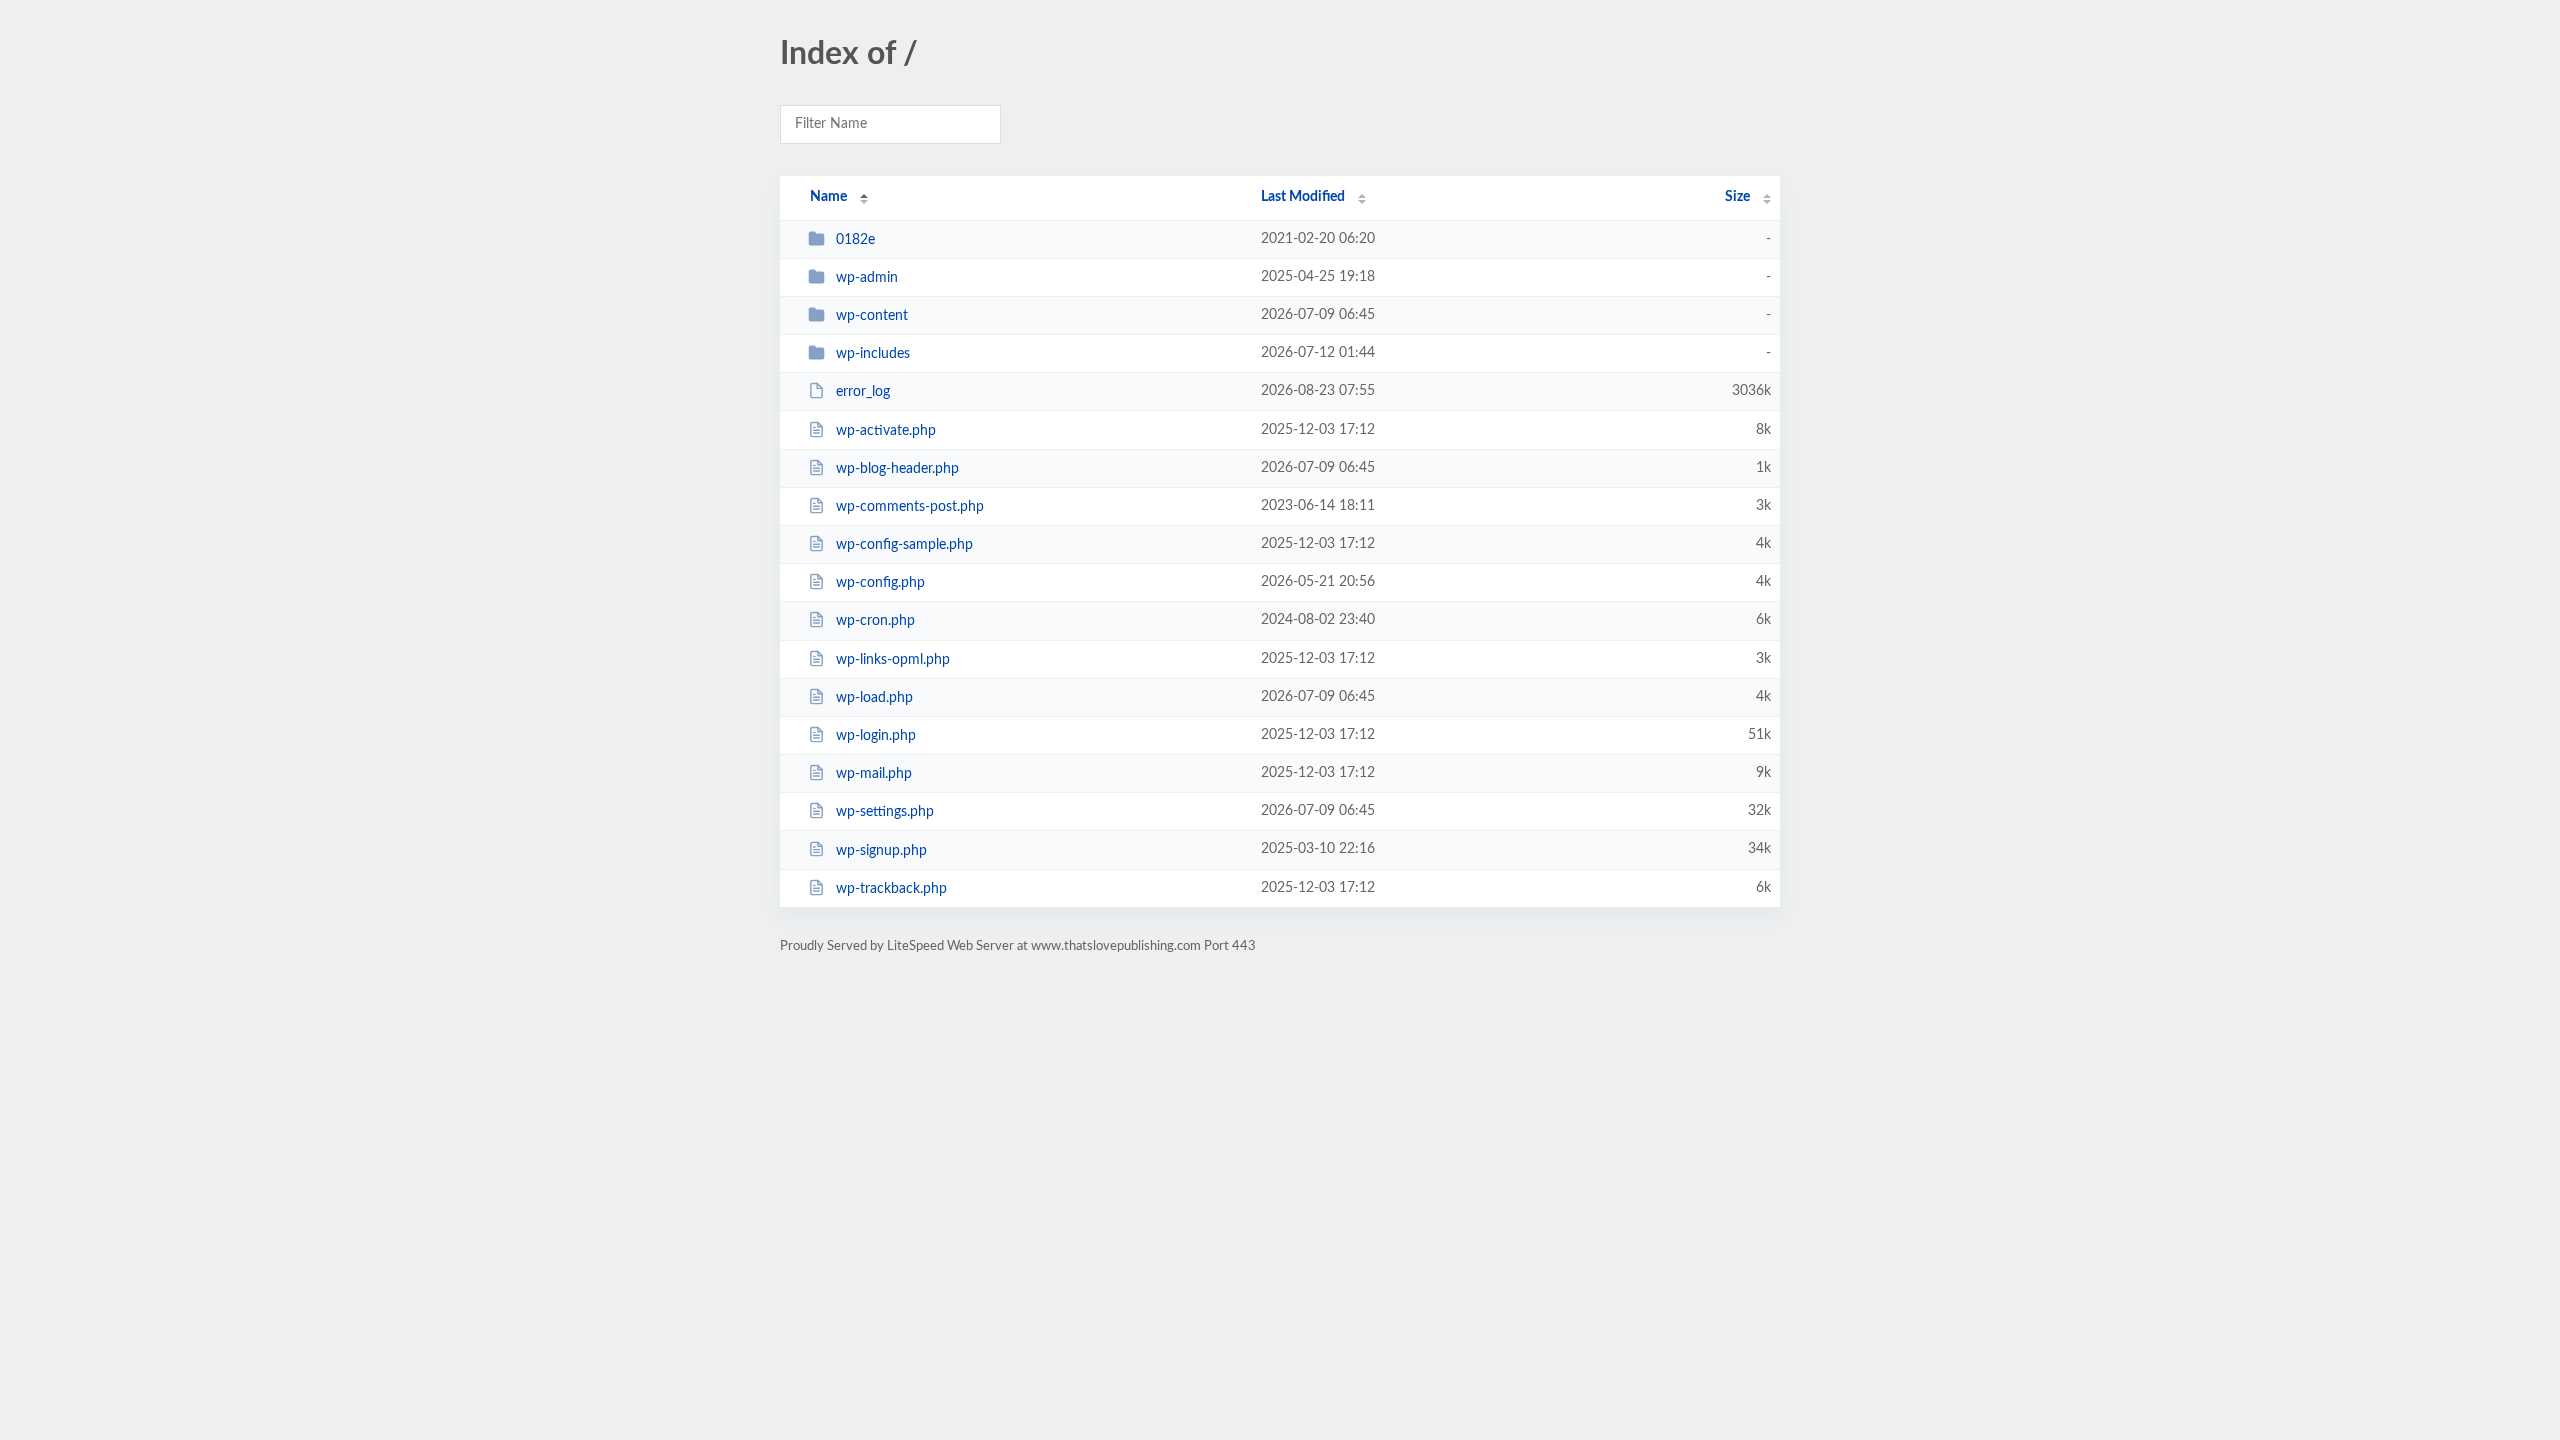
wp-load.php (874, 698)
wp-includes (873, 354)
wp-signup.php (881, 850)
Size (1737, 197)
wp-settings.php (885, 812)
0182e (855, 240)
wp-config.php (880, 583)
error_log (863, 392)
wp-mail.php (874, 774)
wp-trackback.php (891, 889)
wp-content (872, 316)
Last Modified (1303, 197)
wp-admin (867, 278)
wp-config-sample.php (904, 545)
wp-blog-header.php (897, 469)
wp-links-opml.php (893, 660)
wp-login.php (876, 736)
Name (828, 197)
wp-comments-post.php (910, 507)
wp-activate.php (886, 431)
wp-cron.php (875, 621)
